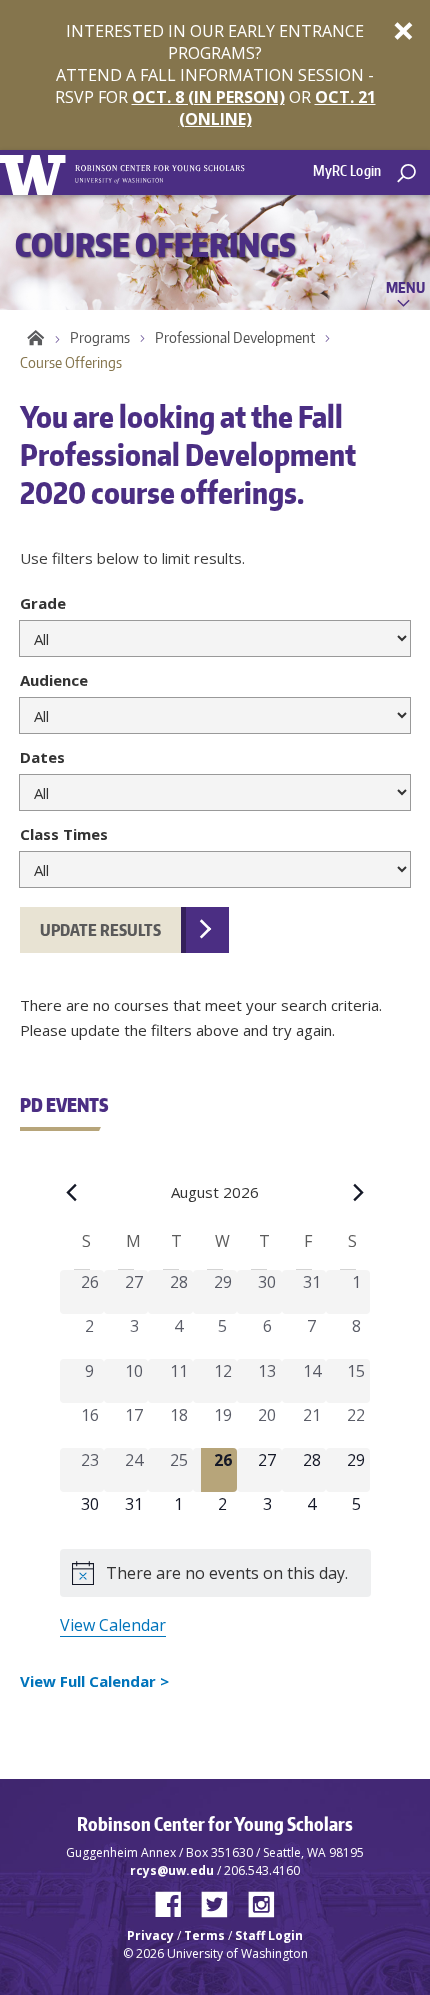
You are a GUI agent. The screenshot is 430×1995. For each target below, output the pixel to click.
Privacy (150, 1935)
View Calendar (113, 1625)
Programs (100, 337)
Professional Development (235, 337)
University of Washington (36, 172)
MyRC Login (347, 170)
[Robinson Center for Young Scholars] (160, 165)
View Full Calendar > (94, 1681)
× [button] (403, 30)
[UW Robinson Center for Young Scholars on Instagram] (261, 1900)
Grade (43, 603)
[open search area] (406, 173)
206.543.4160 (262, 1870)
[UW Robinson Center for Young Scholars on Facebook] (176, 1900)
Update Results (100, 930)
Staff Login (269, 1935)
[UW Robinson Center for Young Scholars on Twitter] (222, 1900)
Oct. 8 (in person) (208, 97)
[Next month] (359, 1192)
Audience (54, 680)
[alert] (215, 1573)
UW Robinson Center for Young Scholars (32, 337)
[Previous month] (72, 1192)
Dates (42, 757)
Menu (405, 287)
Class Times (64, 834)
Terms (204, 1935)
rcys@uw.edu (172, 1870)
